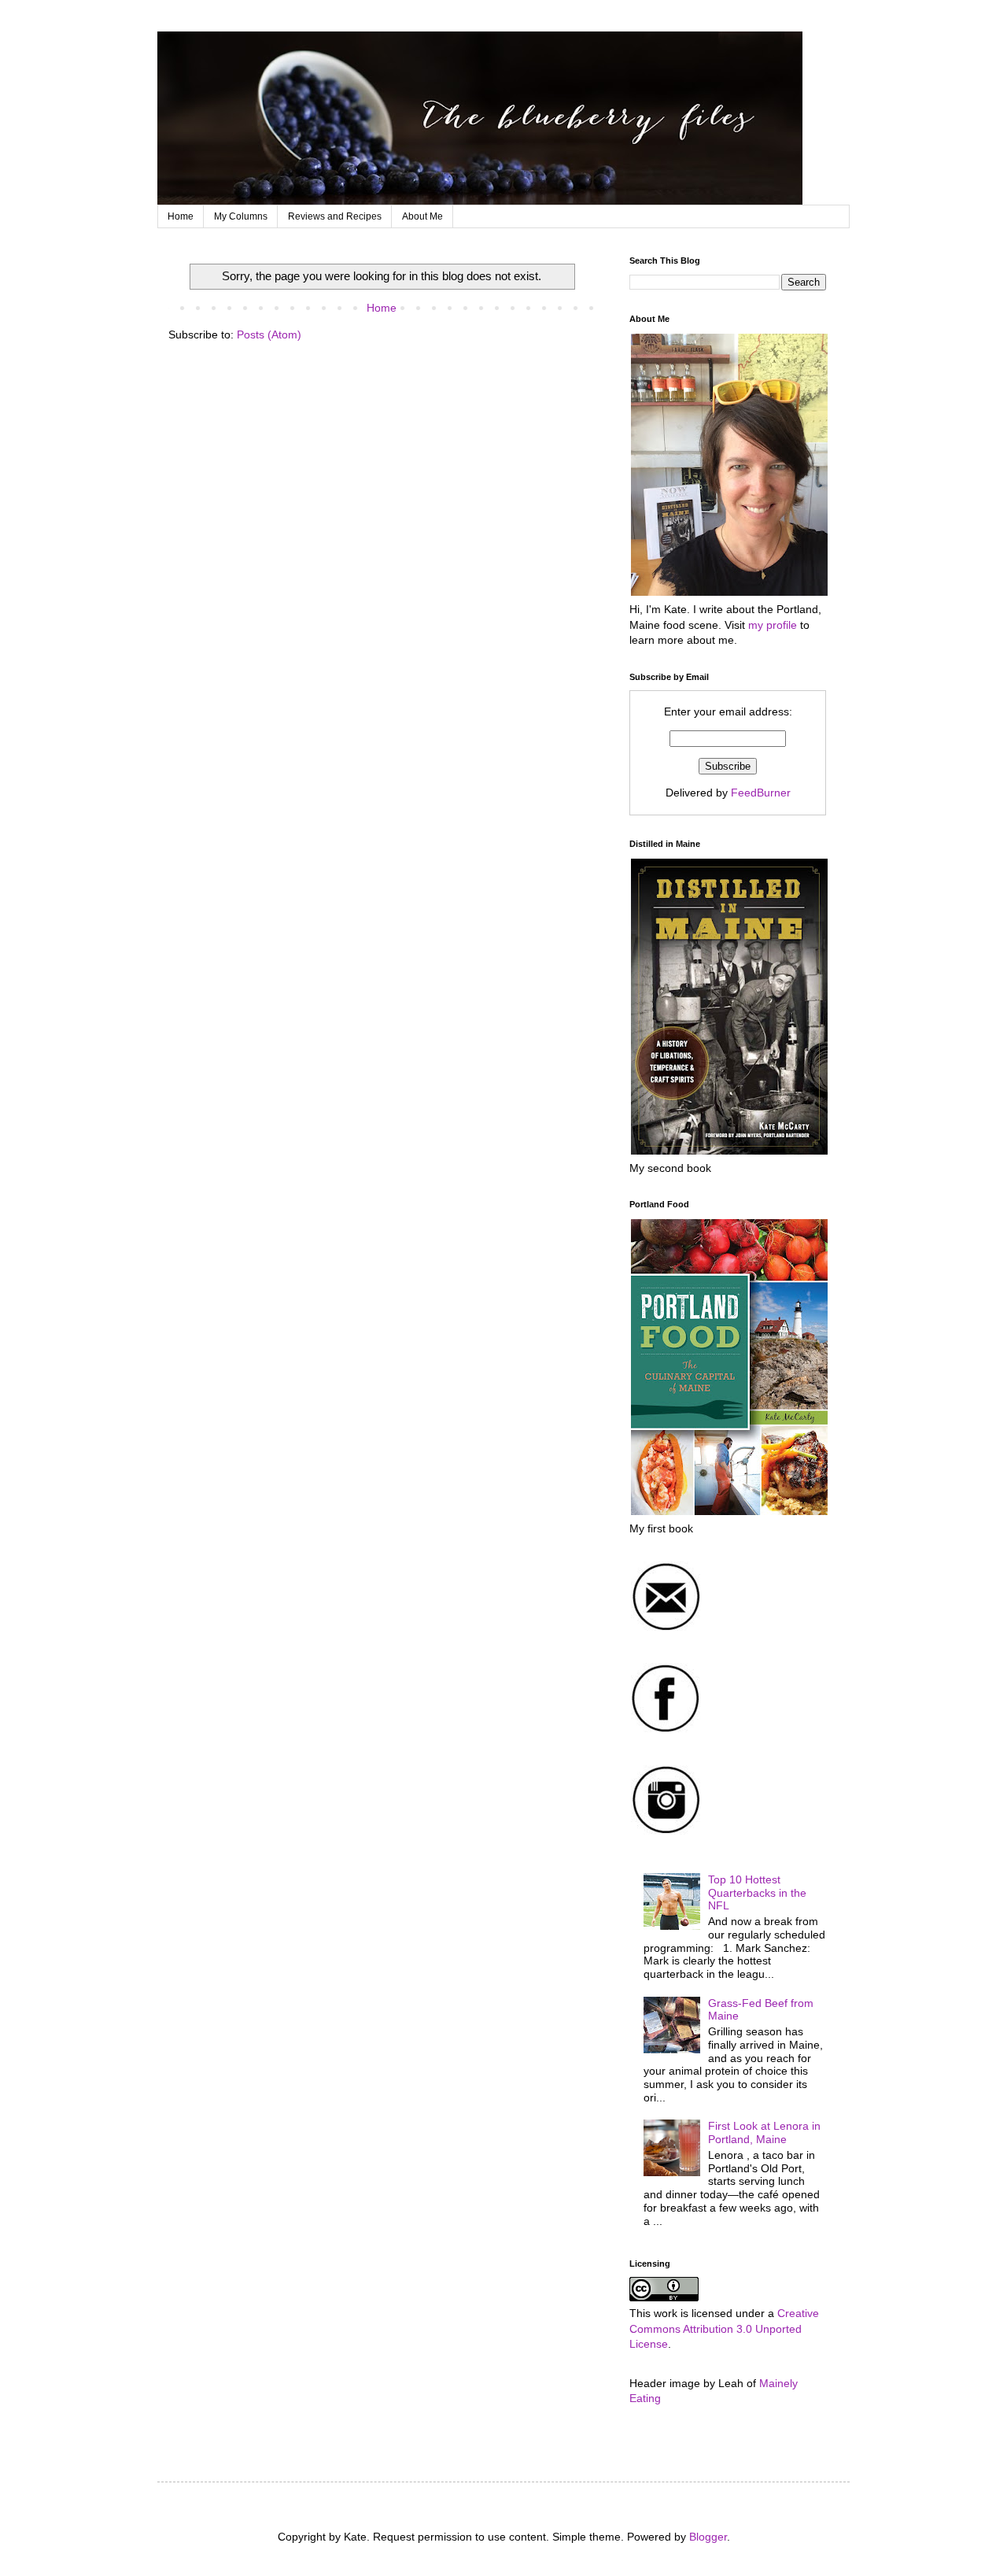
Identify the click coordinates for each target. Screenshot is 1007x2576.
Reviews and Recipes (335, 216)
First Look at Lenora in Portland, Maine (764, 2132)
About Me (422, 216)
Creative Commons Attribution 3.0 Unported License (724, 2328)
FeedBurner (761, 793)
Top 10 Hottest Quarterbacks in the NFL (757, 1893)
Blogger (708, 2537)
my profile (773, 625)
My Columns (241, 216)
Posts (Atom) (269, 334)
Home (181, 216)
